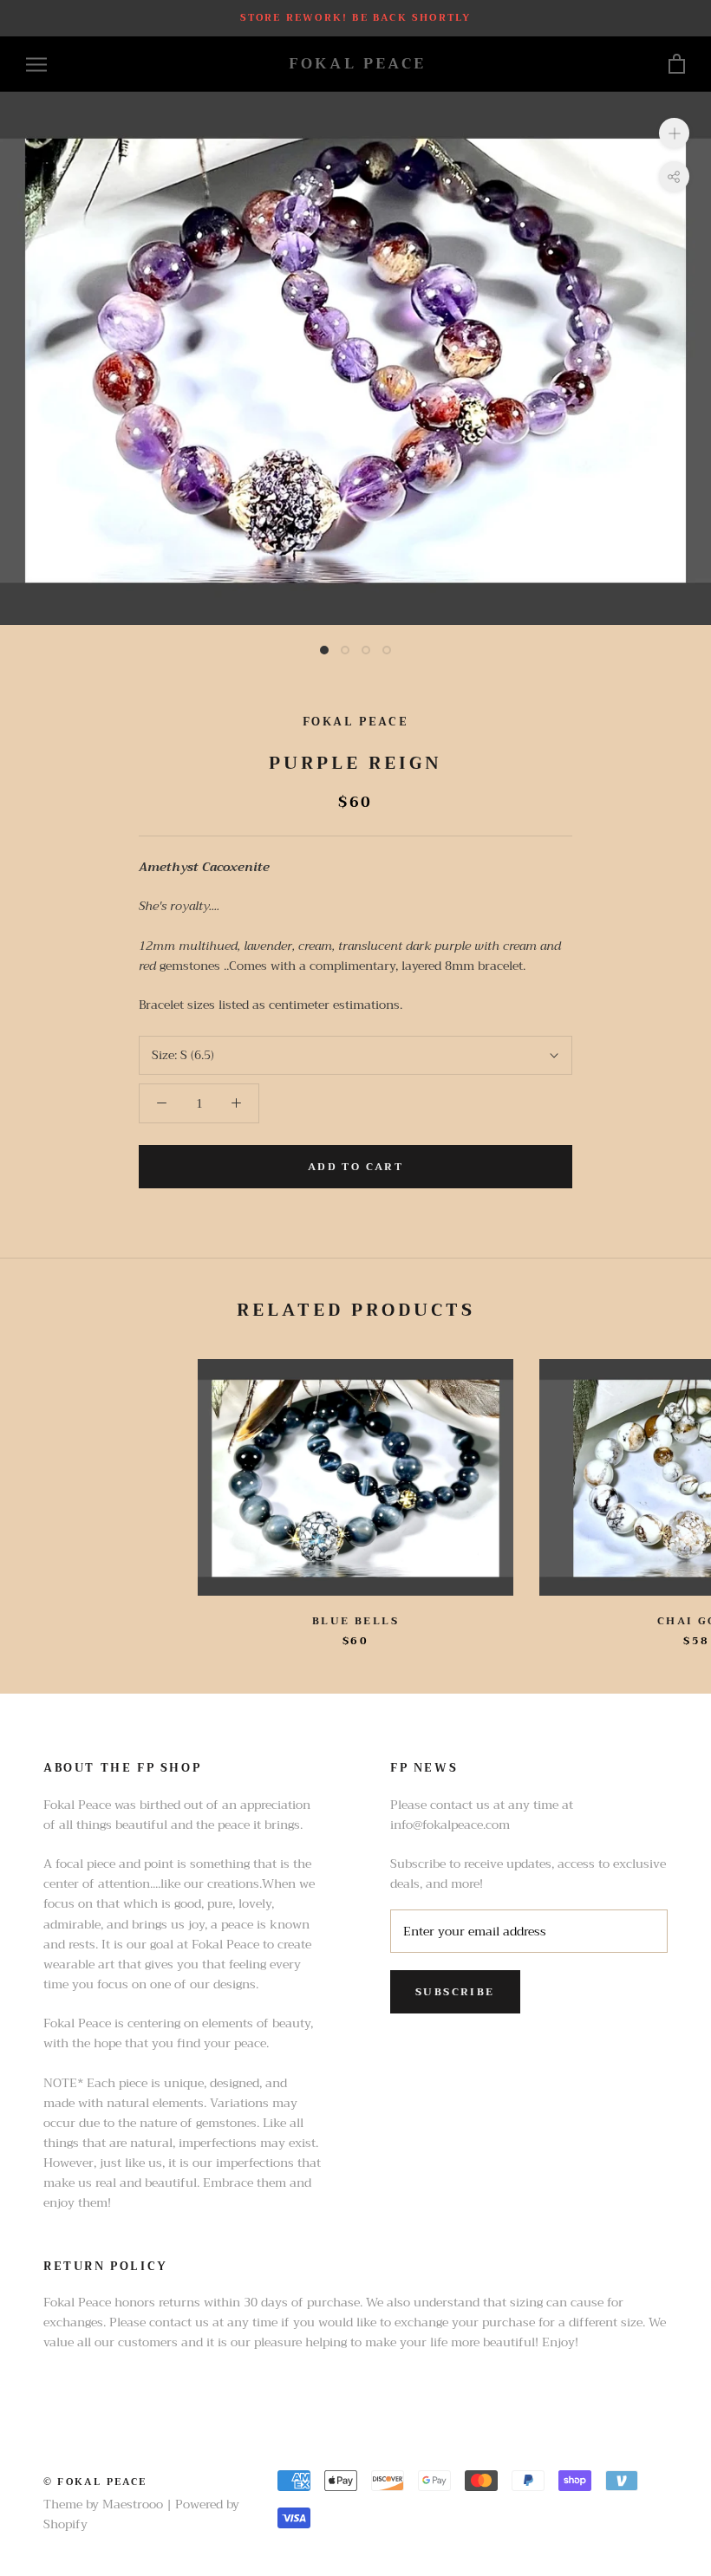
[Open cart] (677, 65)
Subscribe (455, 1992)
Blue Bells (355, 1621)
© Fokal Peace (95, 2482)
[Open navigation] (36, 65)
